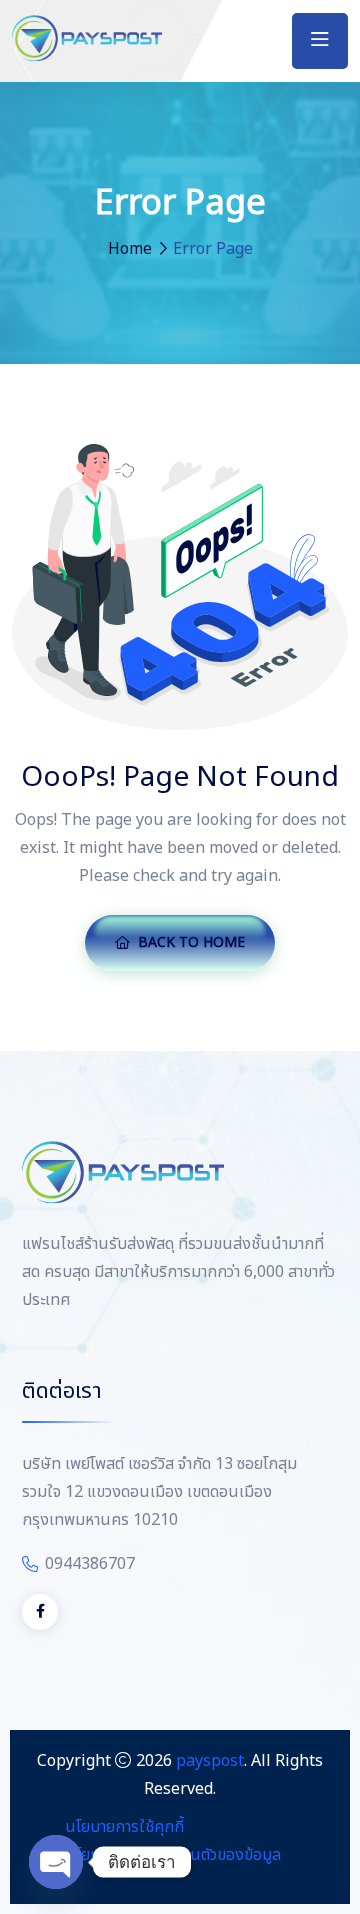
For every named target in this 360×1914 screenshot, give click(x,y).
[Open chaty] (56, 1862)
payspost (210, 1761)
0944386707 (90, 1564)
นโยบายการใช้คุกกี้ (124, 1827)
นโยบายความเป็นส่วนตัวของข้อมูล (173, 1855)
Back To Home (191, 942)
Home (130, 249)
